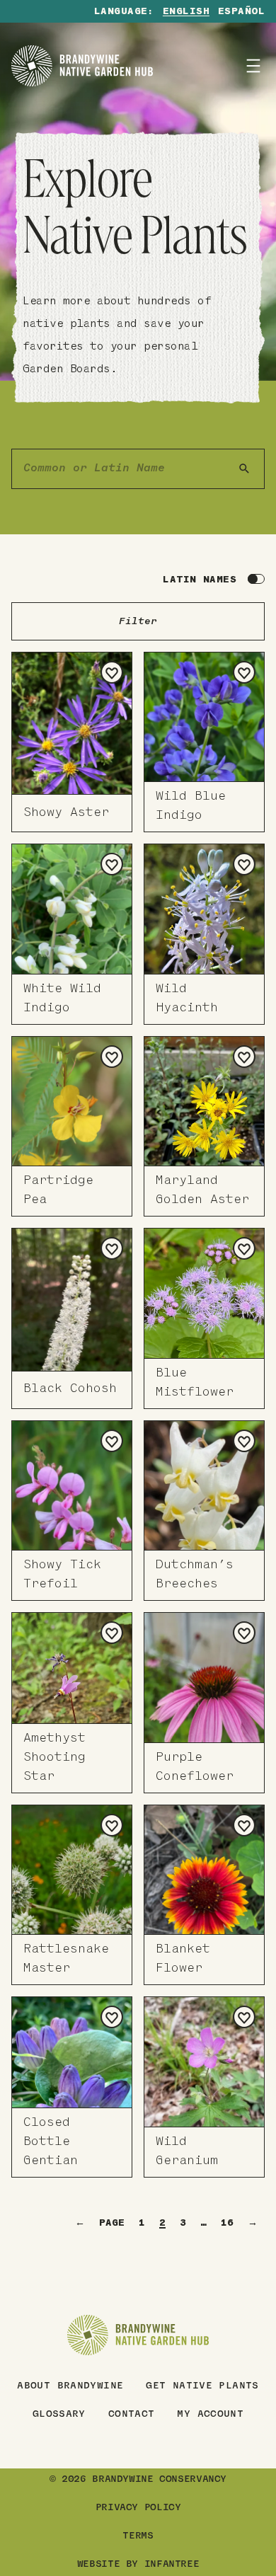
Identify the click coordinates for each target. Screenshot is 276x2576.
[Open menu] (253, 66)
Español (241, 12)
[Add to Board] (112, 672)
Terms (138, 2536)
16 (227, 2223)
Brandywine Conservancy (159, 2480)
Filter (138, 622)
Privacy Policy (138, 2508)
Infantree (172, 2565)
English (186, 12)
